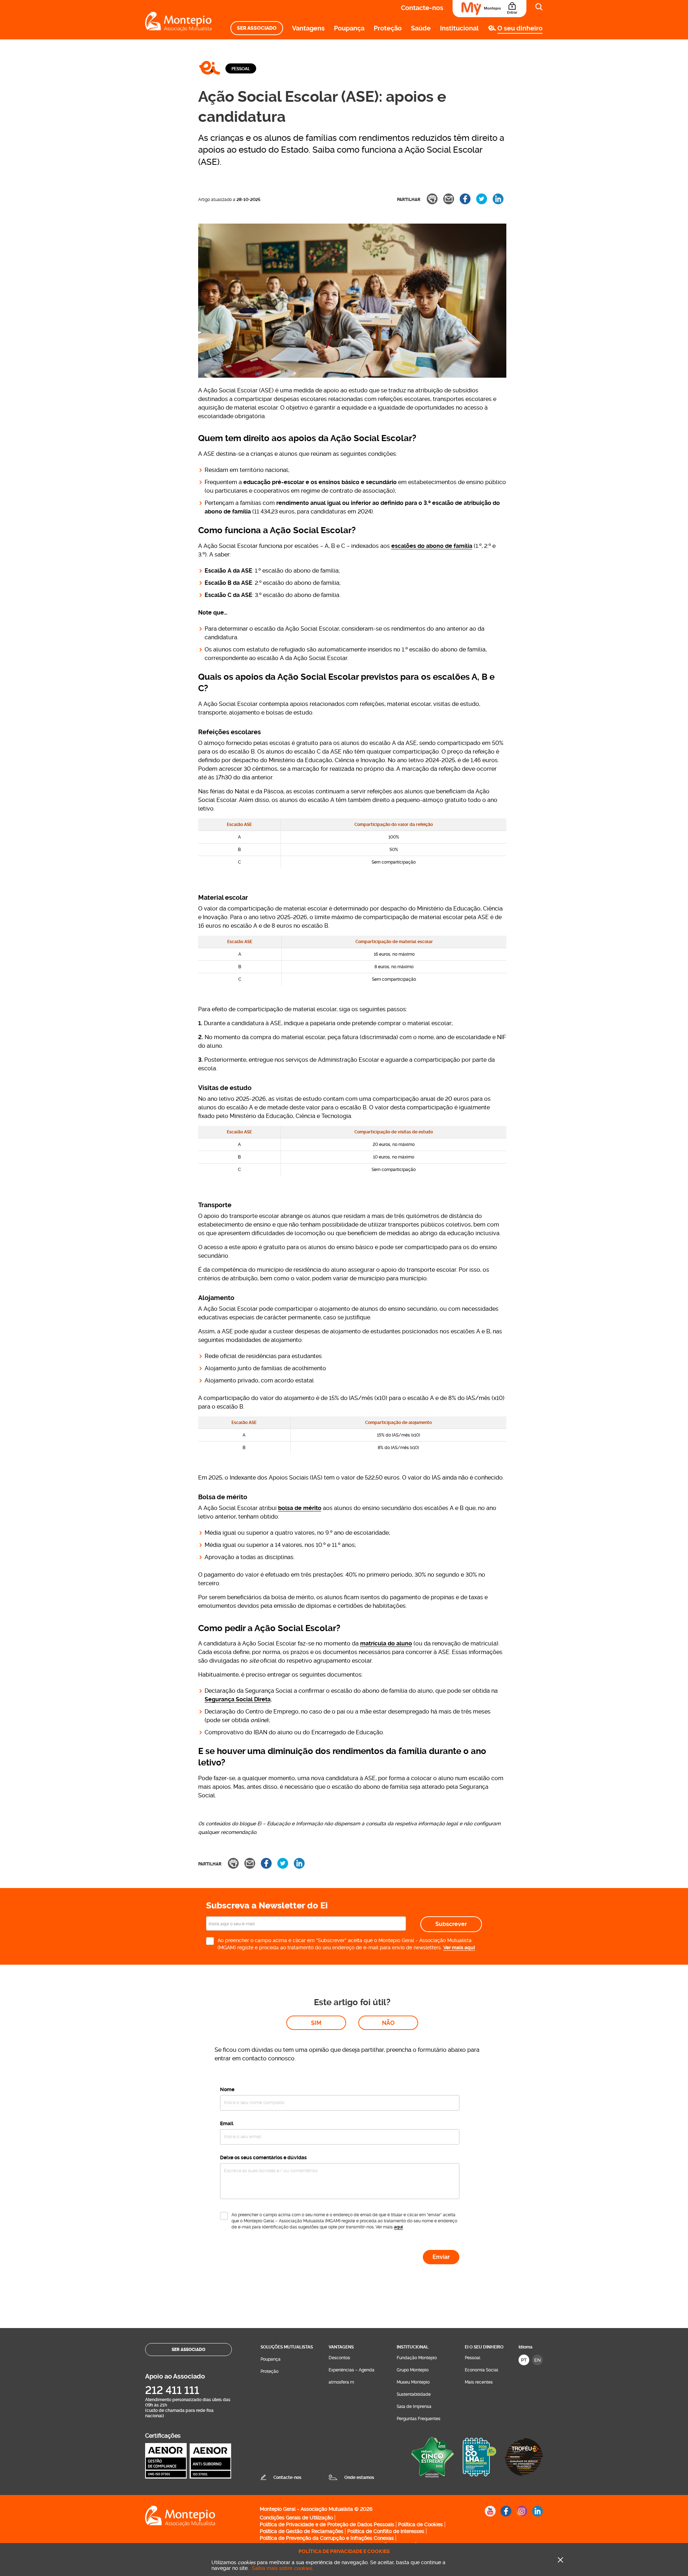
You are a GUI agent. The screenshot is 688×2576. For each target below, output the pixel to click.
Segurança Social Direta (238, 1699)
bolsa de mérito (300, 1508)
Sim (316, 2023)
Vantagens (308, 28)
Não (388, 2023)
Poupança (349, 28)
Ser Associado (257, 28)
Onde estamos (359, 2477)
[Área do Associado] (489, 9)
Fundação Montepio (417, 2358)
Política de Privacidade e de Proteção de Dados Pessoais (327, 2524)
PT (524, 2360)
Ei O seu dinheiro (484, 2347)
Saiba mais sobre (282, 2568)
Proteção (388, 28)
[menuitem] (257, 28)
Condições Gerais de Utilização (296, 2518)
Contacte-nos (422, 8)
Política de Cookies (421, 2524)
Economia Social (481, 2370)
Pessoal (241, 69)
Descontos (339, 2358)
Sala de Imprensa (414, 2407)
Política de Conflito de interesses (386, 2531)
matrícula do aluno (386, 1643)
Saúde (421, 28)
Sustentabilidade (414, 2394)
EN (537, 2360)
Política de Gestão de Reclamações (302, 2531)
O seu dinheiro (520, 28)
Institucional (459, 28)
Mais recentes (479, 2382)
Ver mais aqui (459, 1947)
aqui (398, 2227)
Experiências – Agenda (352, 2370)
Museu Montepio (413, 2382)
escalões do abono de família (432, 546)
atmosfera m (341, 2382)
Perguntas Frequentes (419, 2419)
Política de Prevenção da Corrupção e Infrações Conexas (327, 2538)
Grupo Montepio (413, 2370)
